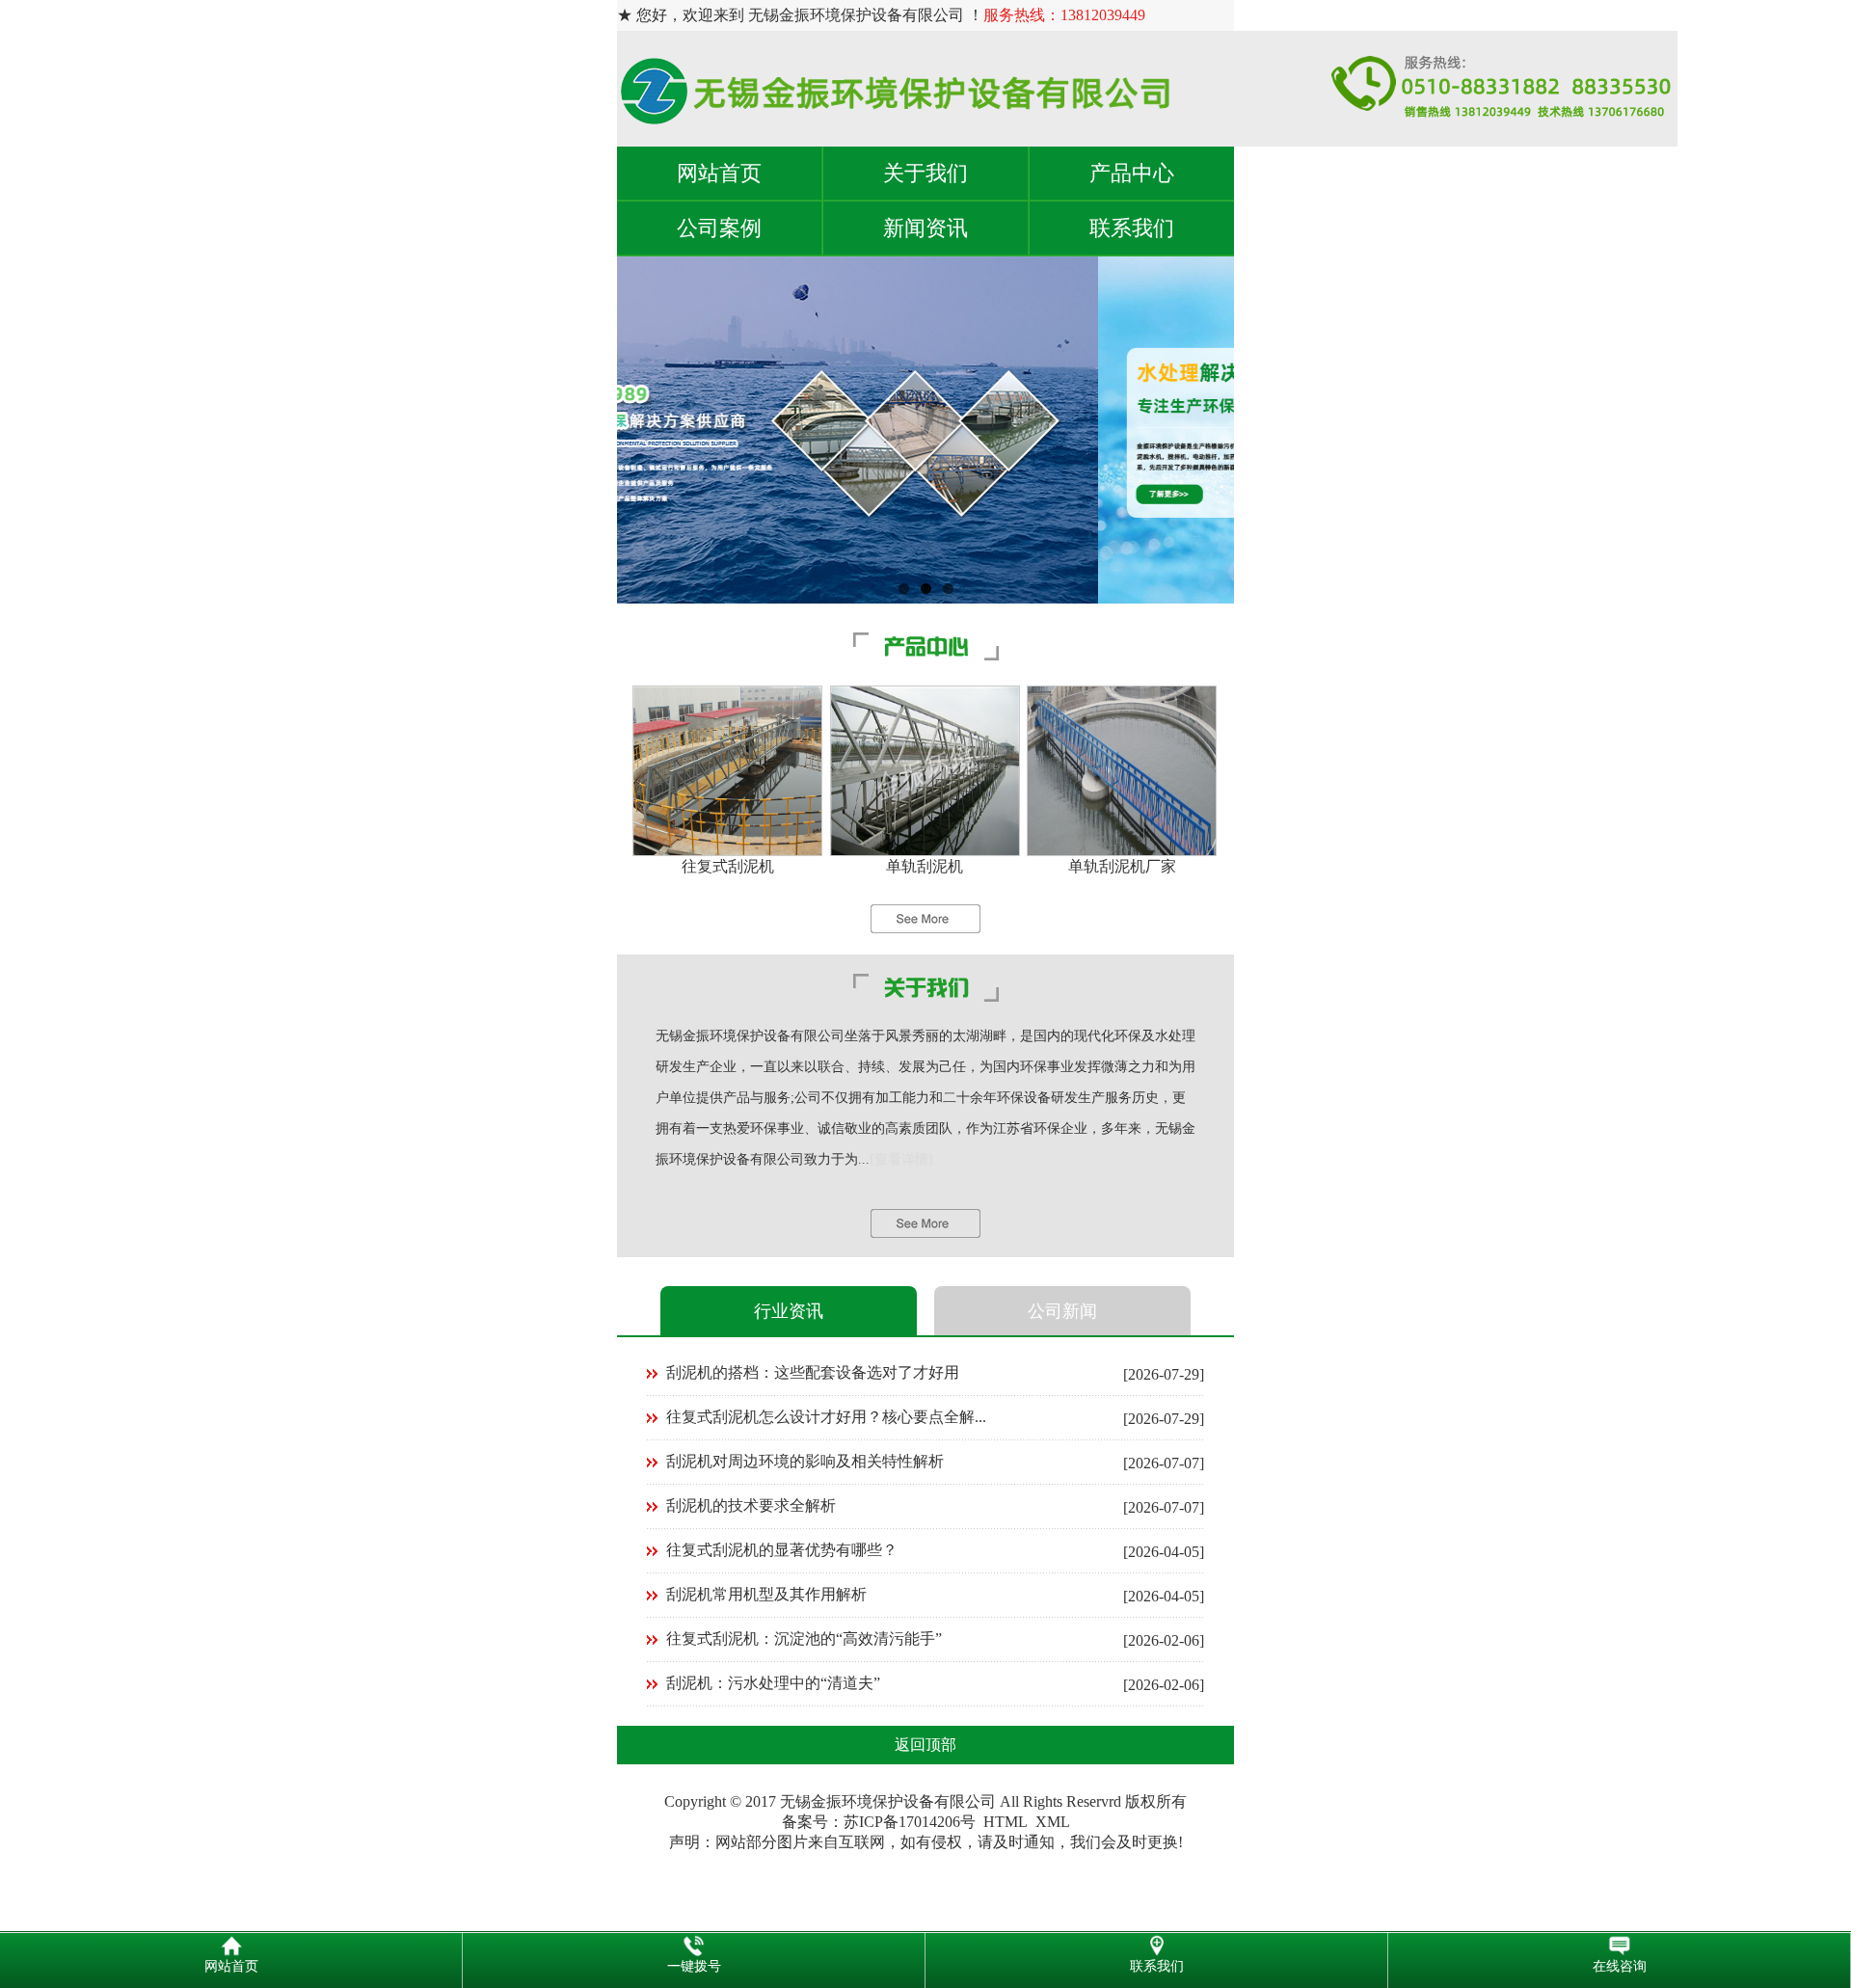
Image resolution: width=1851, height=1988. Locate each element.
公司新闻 (1062, 1311)
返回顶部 (925, 1745)
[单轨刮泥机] (925, 851)
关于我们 (925, 173)
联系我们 (1132, 228)
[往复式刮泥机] (727, 851)
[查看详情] (901, 1159)
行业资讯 (789, 1311)
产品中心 (1132, 173)
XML (1053, 1822)
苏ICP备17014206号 (910, 1822)
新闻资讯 (925, 228)
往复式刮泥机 (728, 866)
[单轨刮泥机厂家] (1122, 851)
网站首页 (719, 173)
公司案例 (719, 228)
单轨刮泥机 (925, 866)
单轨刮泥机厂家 (1122, 866)
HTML (1006, 1822)
